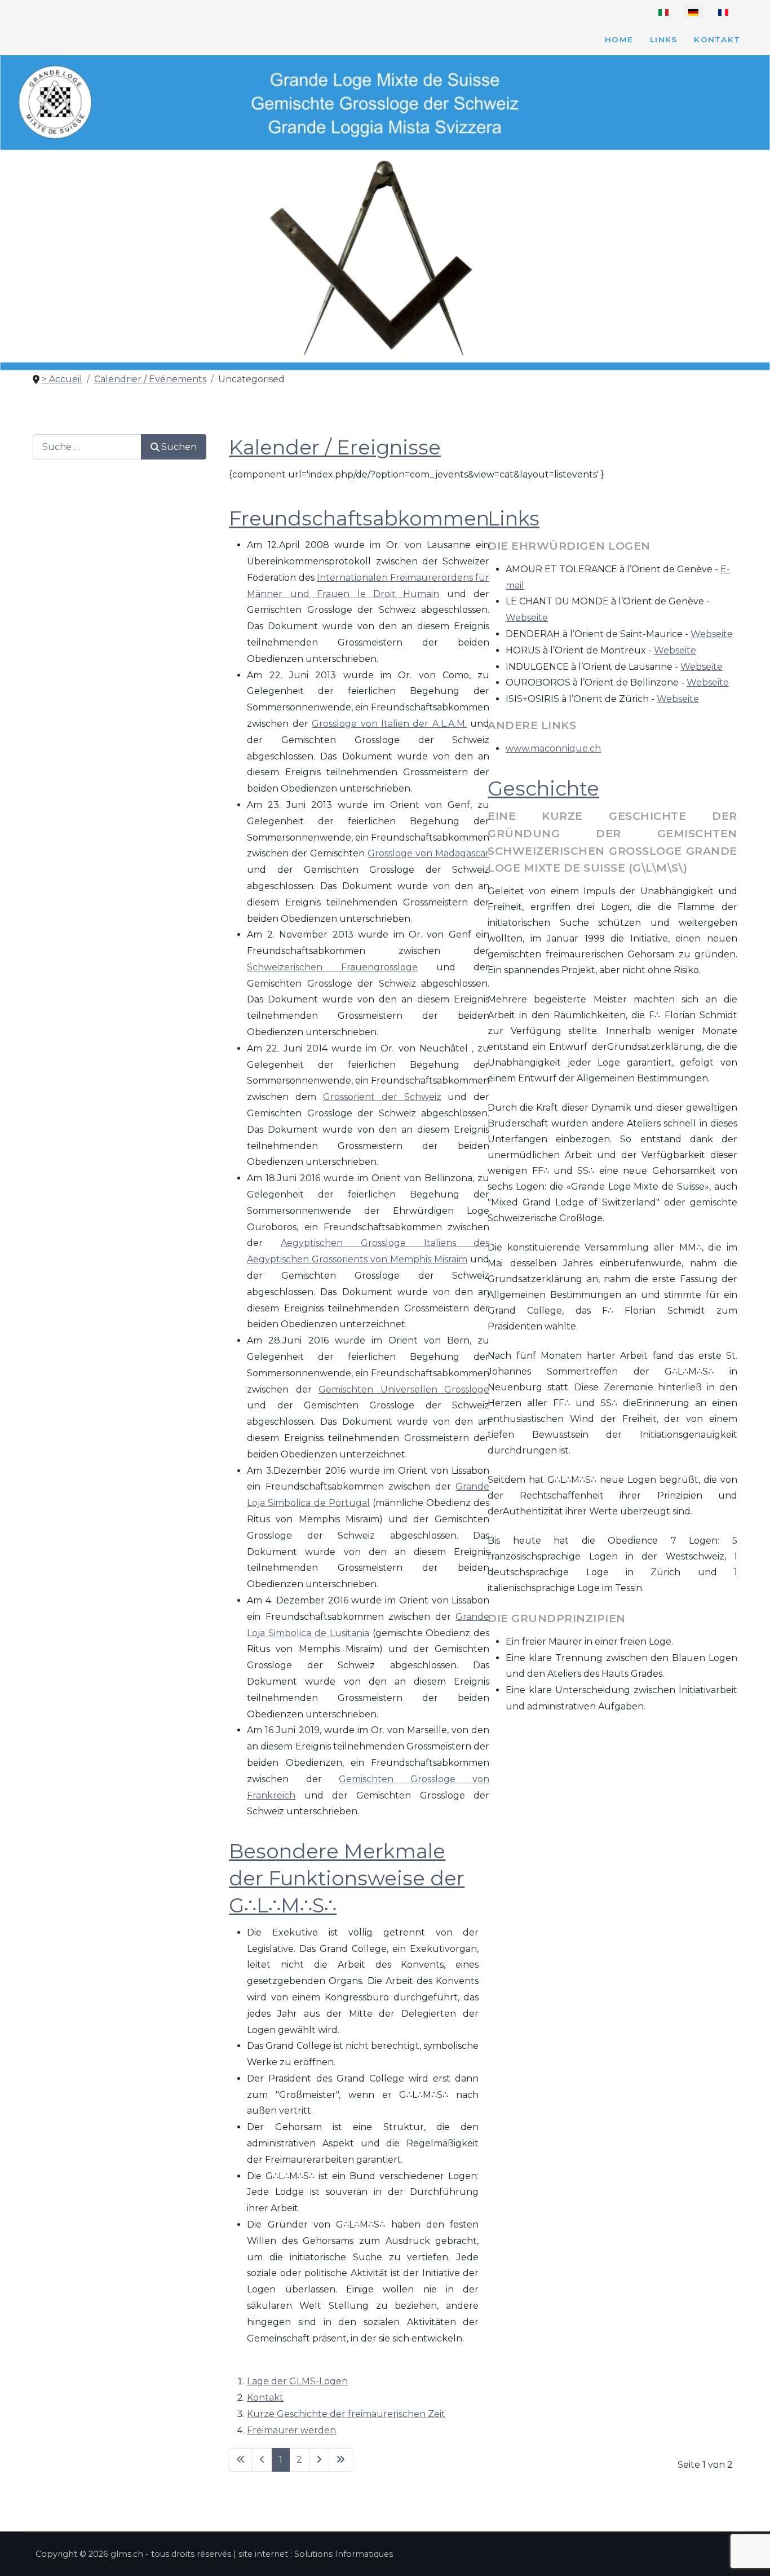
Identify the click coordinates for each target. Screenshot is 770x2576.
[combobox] (87, 447)
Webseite (527, 618)
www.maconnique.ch (553, 748)
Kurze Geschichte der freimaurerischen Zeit (346, 2414)
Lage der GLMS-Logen (297, 2381)
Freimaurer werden (291, 2430)
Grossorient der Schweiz (382, 1097)
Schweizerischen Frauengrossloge (332, 967)
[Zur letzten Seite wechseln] (340, 2460)
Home (619, 39)
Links (663, 39)
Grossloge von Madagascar (428, 853)
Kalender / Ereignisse (335, 447)
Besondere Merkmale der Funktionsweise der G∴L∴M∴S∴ (347, 1878)
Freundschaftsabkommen (359, 518)
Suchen (179, 447)
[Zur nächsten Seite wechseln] (319, 2460)
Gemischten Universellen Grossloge (404, 1389)
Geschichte (543, 788)
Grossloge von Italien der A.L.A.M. (389, 724)
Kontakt (717, 39)
